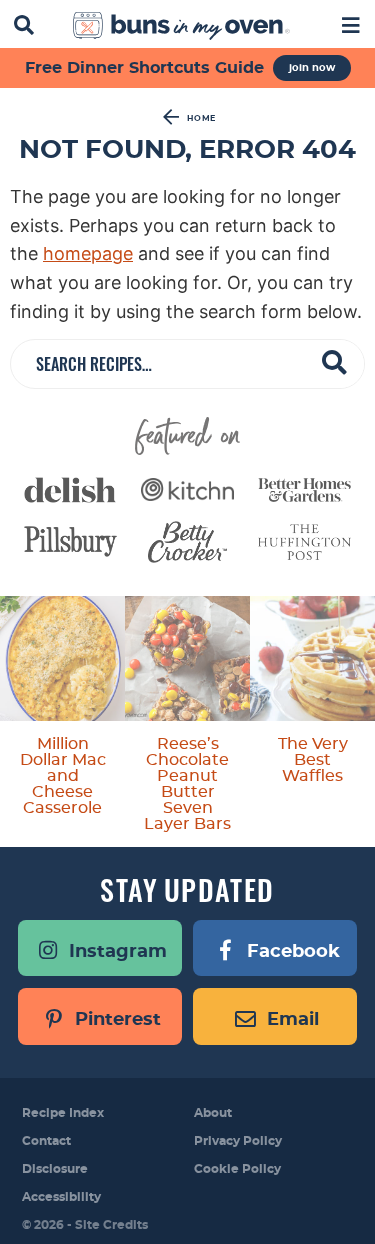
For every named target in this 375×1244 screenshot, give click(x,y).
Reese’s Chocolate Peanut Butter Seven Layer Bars (187, 784)
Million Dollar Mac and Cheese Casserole (63, 776)
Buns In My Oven (181, 26)
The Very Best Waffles (313, 760)
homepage (88, 253)
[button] (351, 23)
